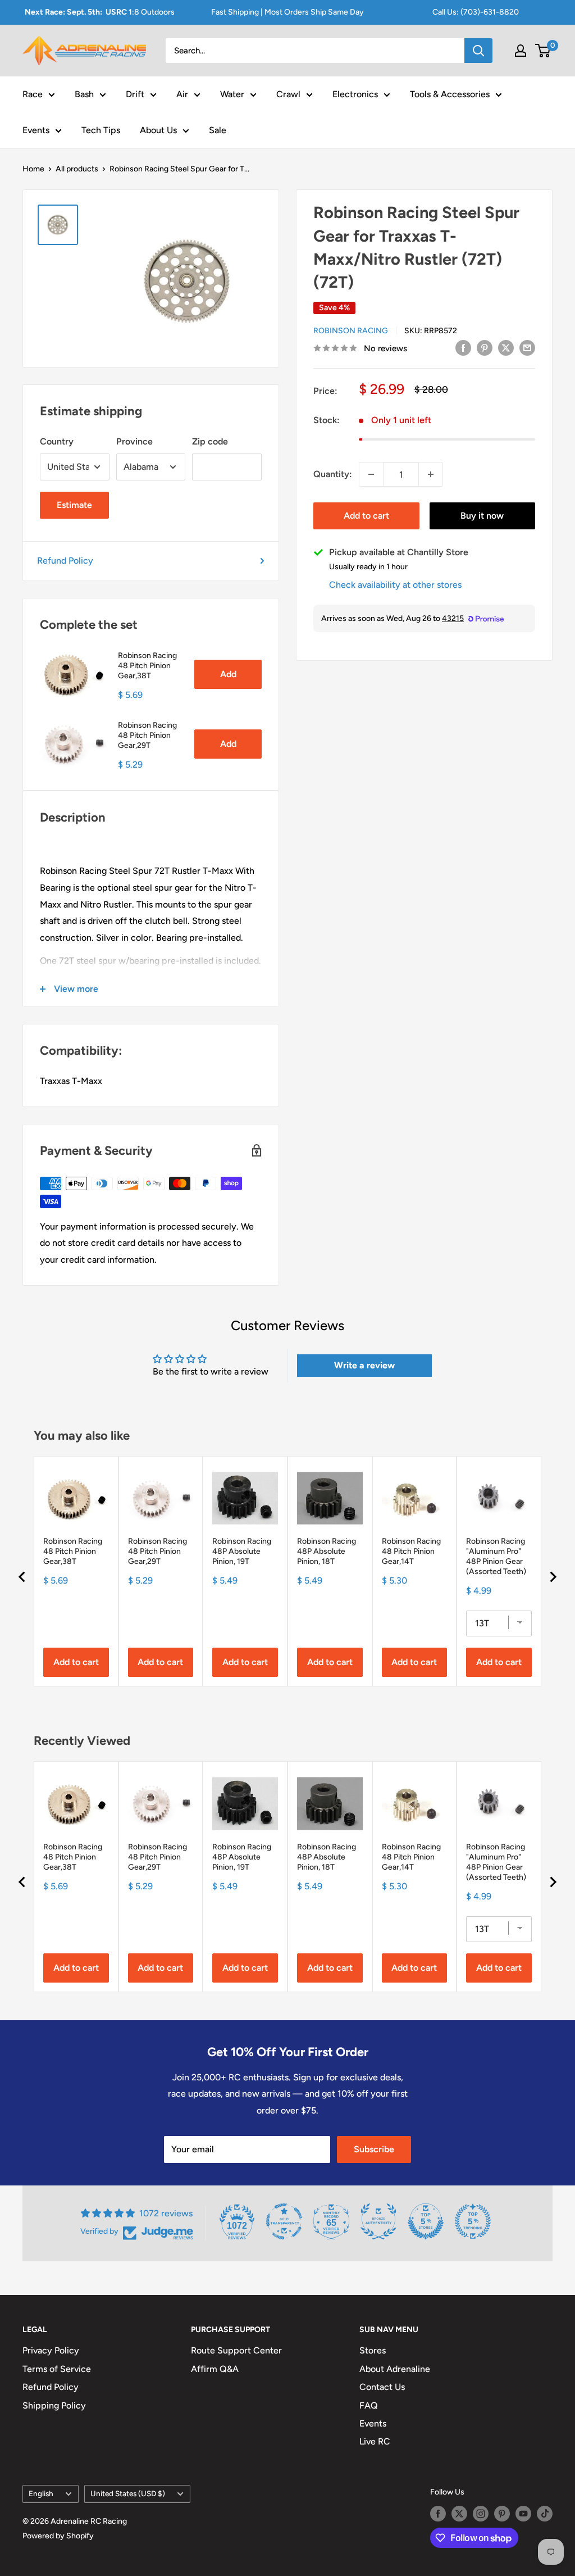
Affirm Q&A (215, 2369)
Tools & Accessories (450, 94)
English (41, 2493)
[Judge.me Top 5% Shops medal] (426, 2221)
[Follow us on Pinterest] (502, 2514)
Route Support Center (236, 2350)
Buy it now (482, 516)
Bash (84, 94)
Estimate (74, 505)
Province (134, 441)
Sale (218, 130)
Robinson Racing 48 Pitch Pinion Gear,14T (411, 1551)
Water (232, 94)
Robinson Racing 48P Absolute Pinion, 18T (327, 1551)
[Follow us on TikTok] (545, 2514)
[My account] (521, 51)
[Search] (478, 51)
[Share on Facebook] (463, 347)
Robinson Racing (351, 331)
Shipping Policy (54, 2405)
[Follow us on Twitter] (459, 2514)
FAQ (369, 2405)
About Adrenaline (395, 2369)
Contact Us (382, 2387)
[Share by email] (527, 347)
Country (57, 441)
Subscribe (374, 2149)
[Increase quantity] (431, 474)
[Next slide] (553, 1577)
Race (33, 94)
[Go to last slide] (22, 1577)
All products (77, 169)
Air (182, 94)
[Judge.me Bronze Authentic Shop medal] (378, 2221)
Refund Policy (65, 561)
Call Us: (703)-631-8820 (476, 12)
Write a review (364, 1365)
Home (33, 169)
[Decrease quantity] (371, 474)
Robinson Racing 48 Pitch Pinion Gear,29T (147, 735)
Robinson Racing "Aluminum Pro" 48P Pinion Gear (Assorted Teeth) (496, 1556)
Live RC (375, 2441)
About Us (158, 130)
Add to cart (366, 516)
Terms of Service (57, 2369)
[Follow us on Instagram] (481, 2514)
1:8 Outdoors (100, 12)
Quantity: (333, 474)
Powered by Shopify (58, 2536)
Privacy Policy (51, 2350)
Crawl (288, 94)
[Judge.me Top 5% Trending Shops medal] (473, 2221)
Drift (135, 94)
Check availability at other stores (395, 585)
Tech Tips (101, 130)
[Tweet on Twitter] (506, 347)
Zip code (210, 441)
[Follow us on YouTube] (523, 2514)
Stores (373, 2350)
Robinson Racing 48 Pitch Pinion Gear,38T (147, 666)
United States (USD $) (128, 2493)
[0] (543, 51)
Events (36, 130)
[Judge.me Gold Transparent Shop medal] (284, 2221)
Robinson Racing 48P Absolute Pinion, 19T (242, 1551)
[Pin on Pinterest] (485, 347)
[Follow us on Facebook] (438, 2514)
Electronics (355, 94)
